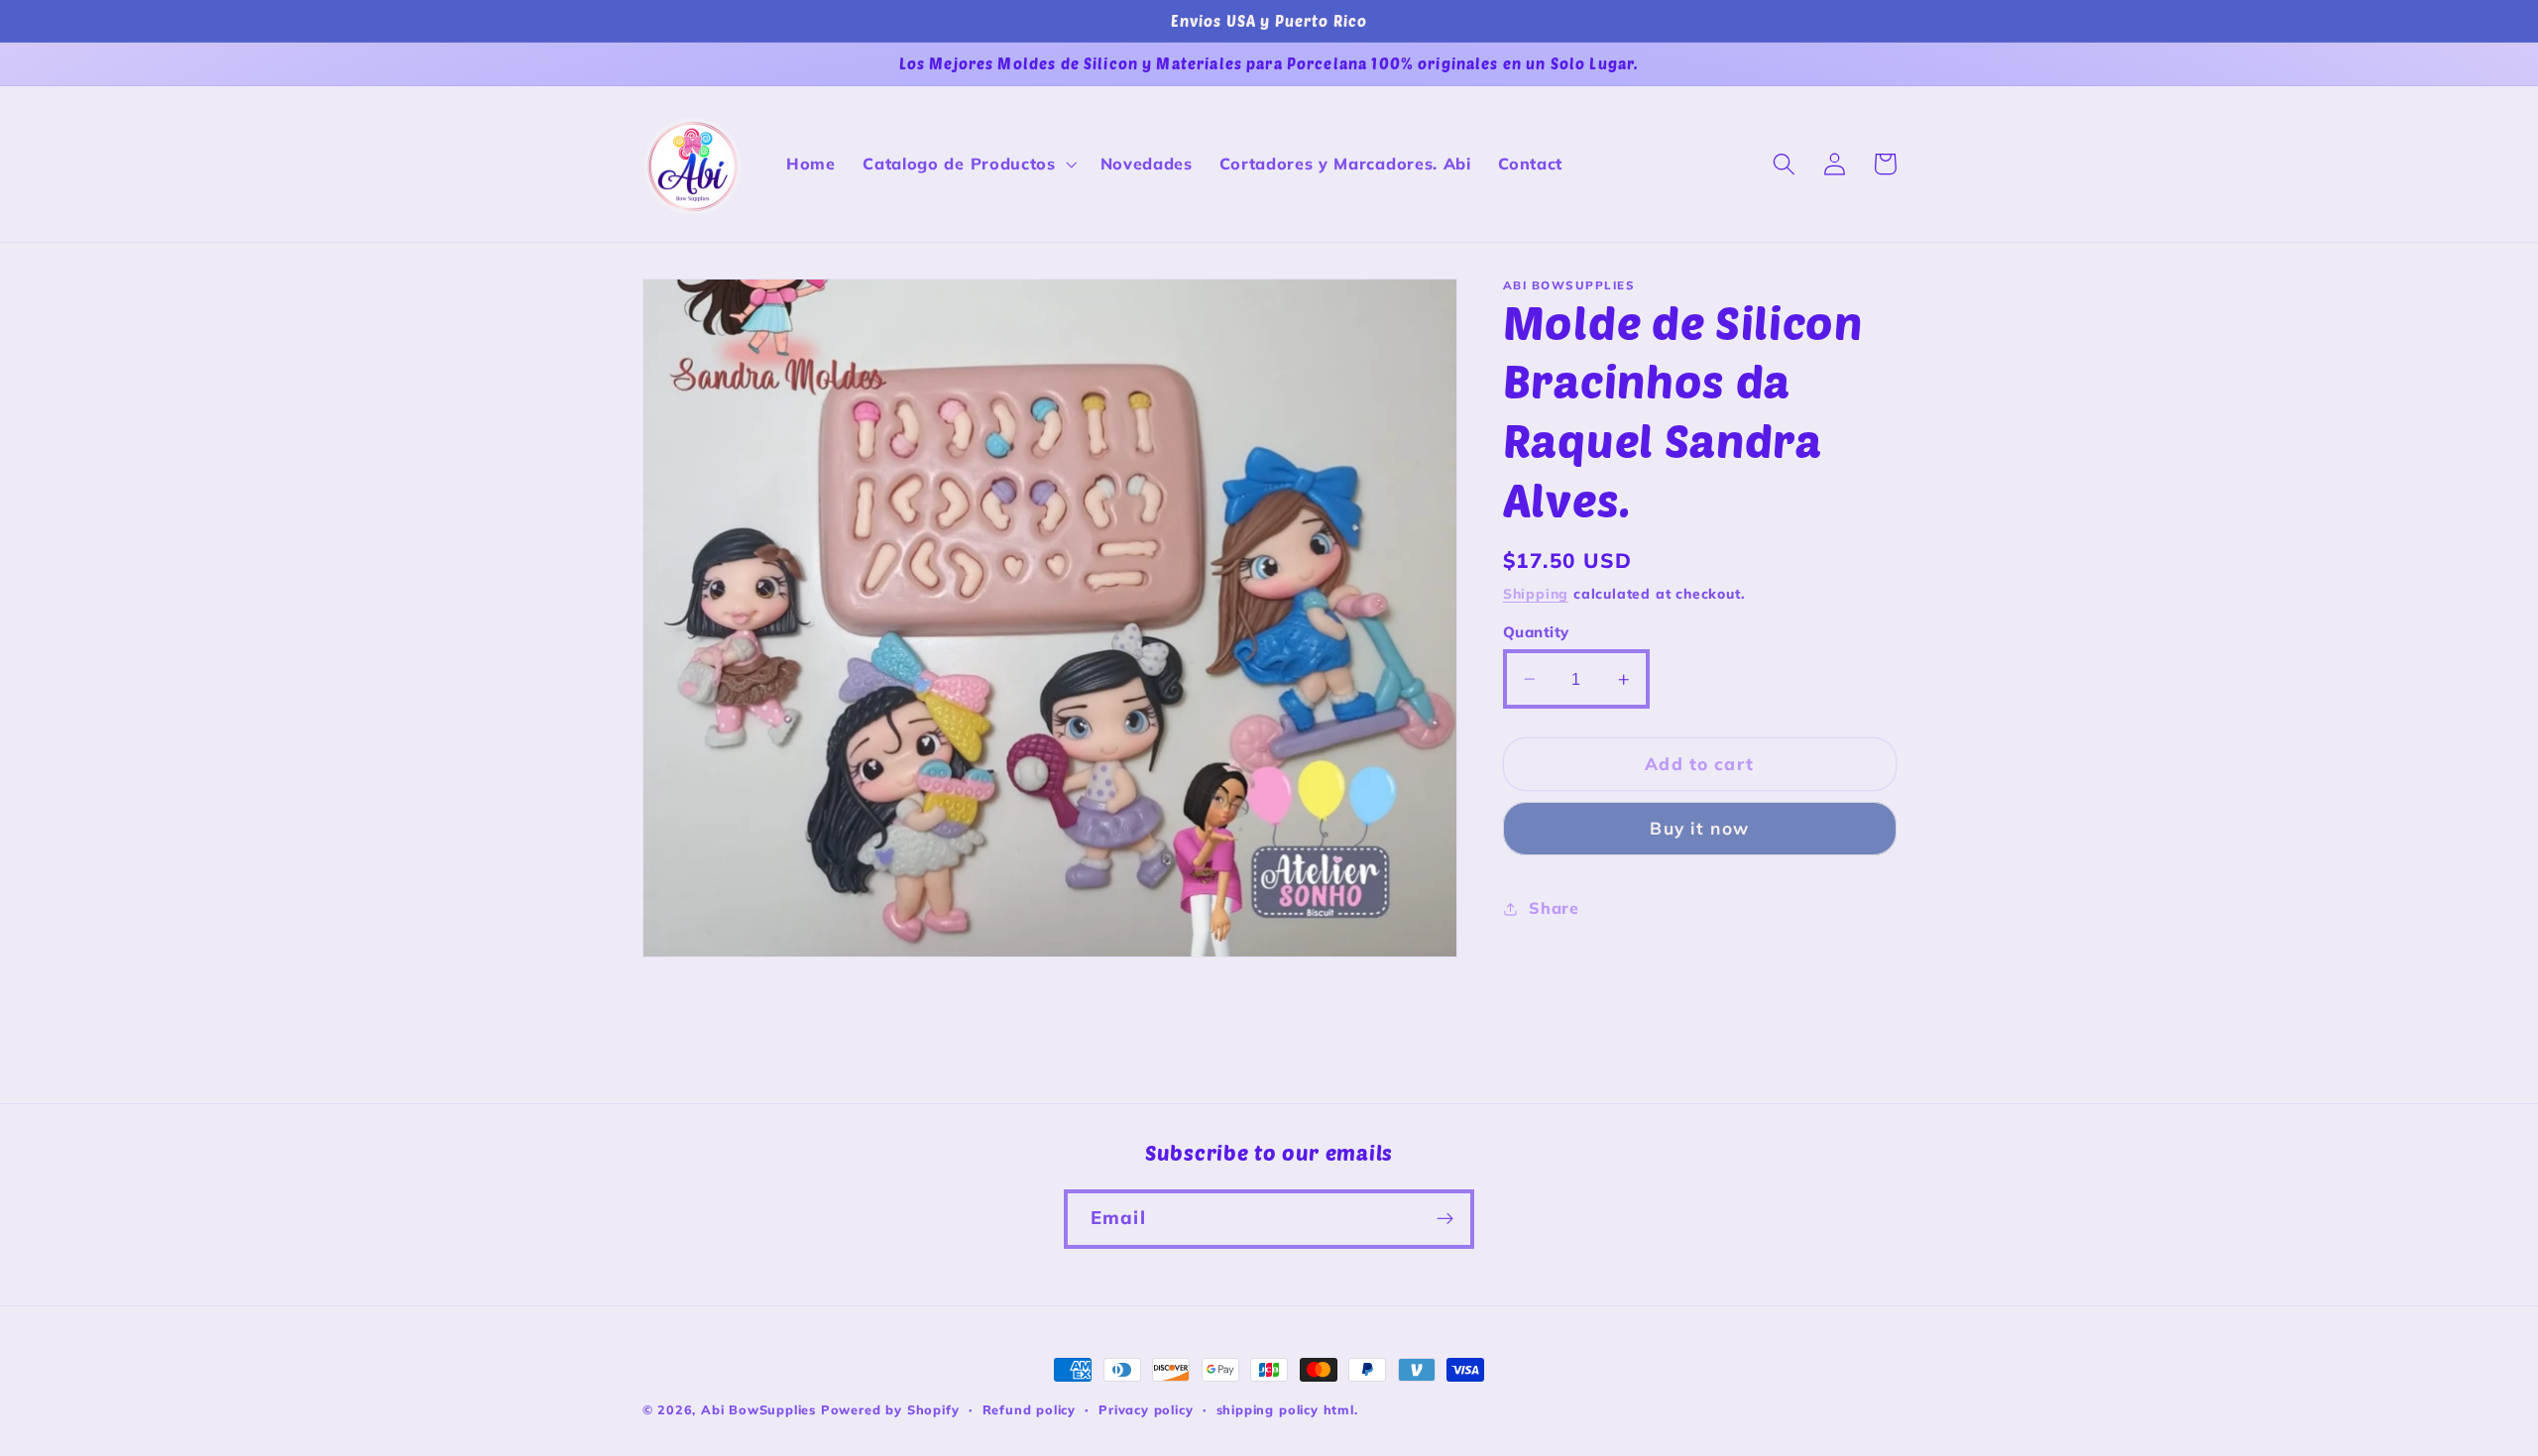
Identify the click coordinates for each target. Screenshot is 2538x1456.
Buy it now (1699, 828)
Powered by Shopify (890, 1409)
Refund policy (1029, 1409)
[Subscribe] (1445, 1219)
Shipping (1536, 593)
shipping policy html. (1287, 1409)
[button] (967, 165)
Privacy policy (1146, 1409)
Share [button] (1554, 908)
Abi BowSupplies (758, 1409)
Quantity (1536, 632)
